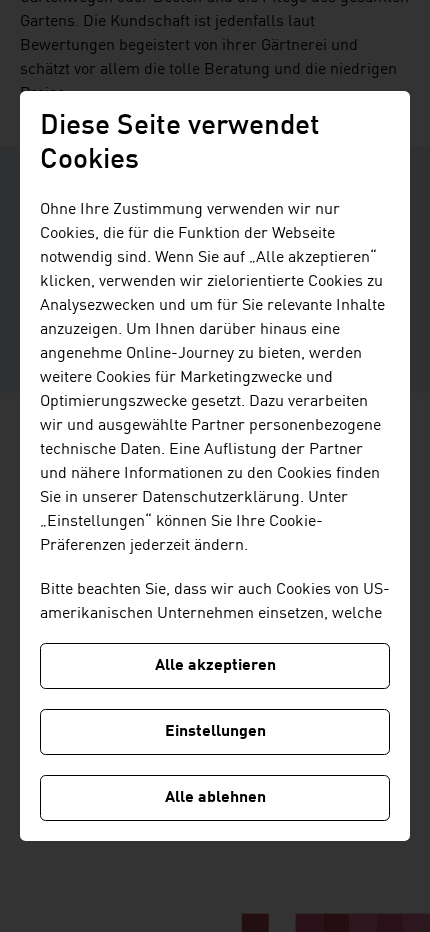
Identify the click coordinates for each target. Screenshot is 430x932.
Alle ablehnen (215, 798)
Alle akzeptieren (215, 666)
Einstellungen (215, 732)
